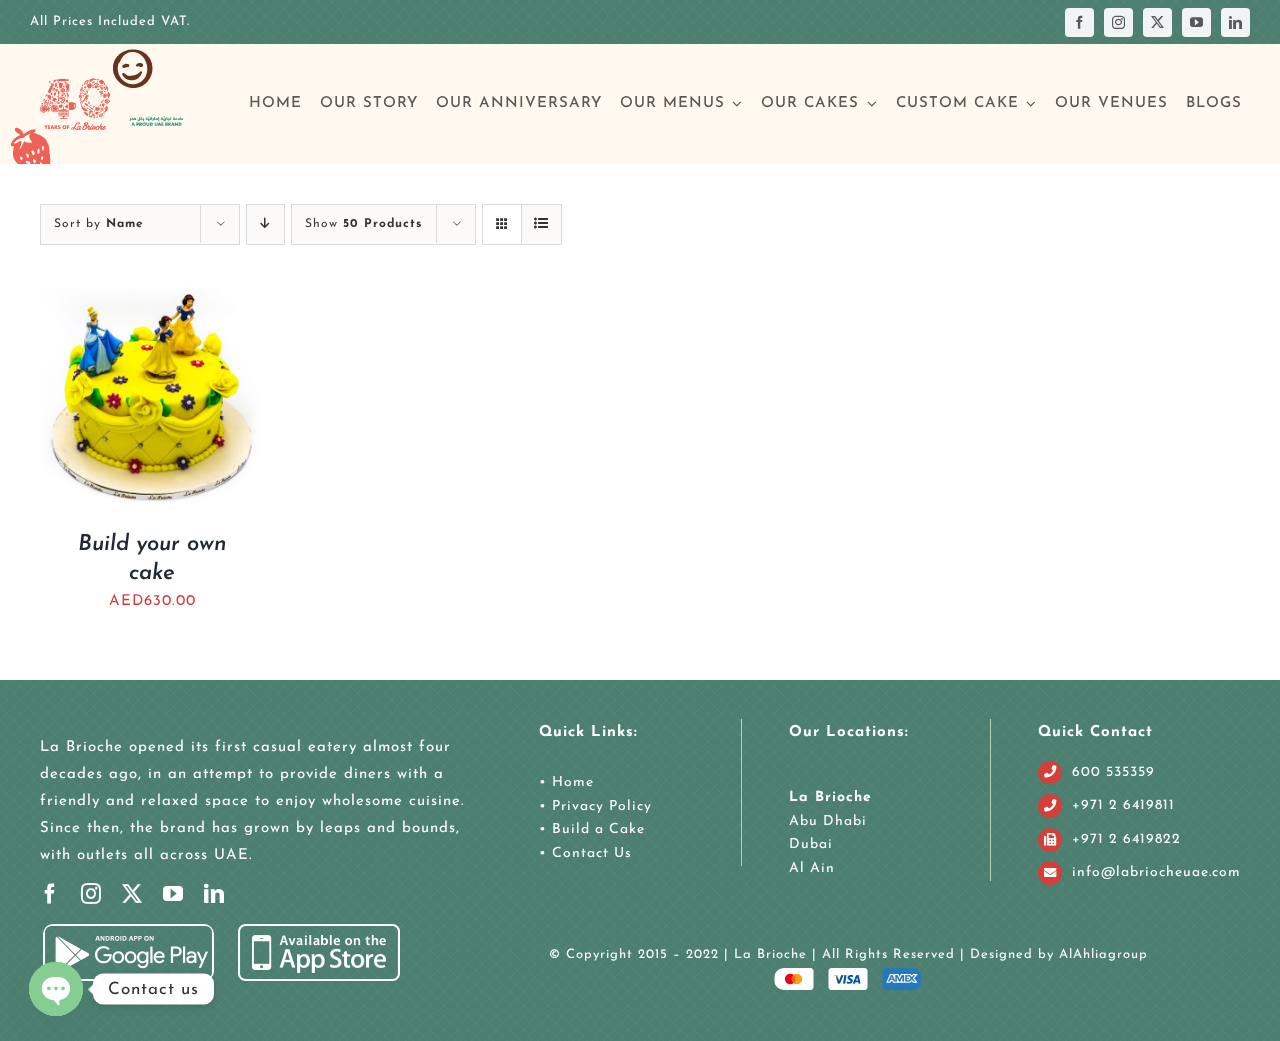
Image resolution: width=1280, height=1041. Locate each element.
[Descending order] (265, 224)
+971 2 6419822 (1126, 839)
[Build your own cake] (152, 300)
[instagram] (1118, 22)
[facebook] (1079, 22)
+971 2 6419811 (1123, 805)
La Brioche (830, 797)
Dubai (811, 844)
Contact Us (589, 853)
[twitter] (1157, 22)
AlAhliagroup (1103, 954)
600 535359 (1113, 772)
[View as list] (541, 224)
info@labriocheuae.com (1156, 872)
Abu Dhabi (828, 821)
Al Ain (812, 868)
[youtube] (1196, 22)
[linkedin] (1235, 22)
